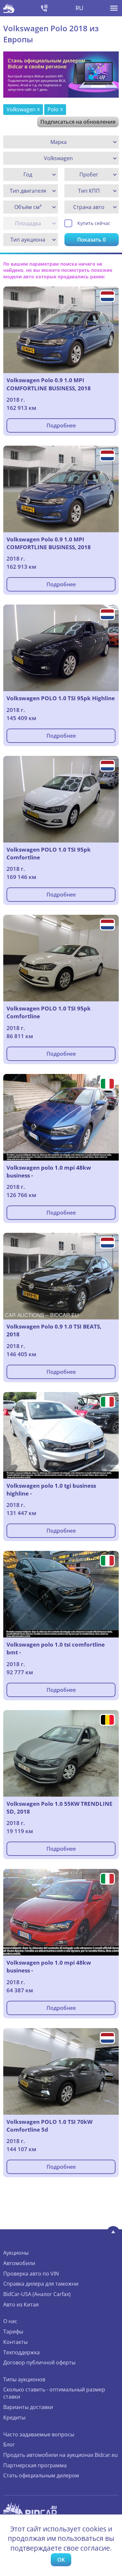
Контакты (15, 2342)
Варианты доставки (28, 2407)
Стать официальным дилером (41, 2475)
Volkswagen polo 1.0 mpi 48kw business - (49, 1171)
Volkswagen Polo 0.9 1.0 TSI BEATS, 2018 (54, 1330)
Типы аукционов (24, 2379)
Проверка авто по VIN (31, 2274)
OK (61, 2560)
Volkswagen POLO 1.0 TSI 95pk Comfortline (49, 853)
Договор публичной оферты (39, 2362)
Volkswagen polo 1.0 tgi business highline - (51, 1490)
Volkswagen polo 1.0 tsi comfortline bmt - (56, 1648)
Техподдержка (21, 2352)
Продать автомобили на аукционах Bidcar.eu (61, 2455)
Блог (9, 2444)
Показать (91, 240)
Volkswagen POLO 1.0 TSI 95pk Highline (61, 698)
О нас (10, 2321)
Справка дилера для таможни (41, 2284)
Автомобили (19, 2263)
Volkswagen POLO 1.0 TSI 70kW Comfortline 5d (49, 2126)
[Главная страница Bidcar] (9, 8)
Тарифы (13, 2332)
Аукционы (16, 2253)
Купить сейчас (94, 223)
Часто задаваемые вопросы (39, 2434)
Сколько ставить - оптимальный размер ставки (54, 2393)
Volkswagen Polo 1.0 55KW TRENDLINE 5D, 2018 (60, 1808)
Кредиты (14, 2417)
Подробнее (61, 425)
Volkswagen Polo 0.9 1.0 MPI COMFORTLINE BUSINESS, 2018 (49, 384)
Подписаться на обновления (78, 122)
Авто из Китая (21, 2304)
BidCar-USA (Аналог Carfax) (37, 2294)
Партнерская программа (35, 2465)
